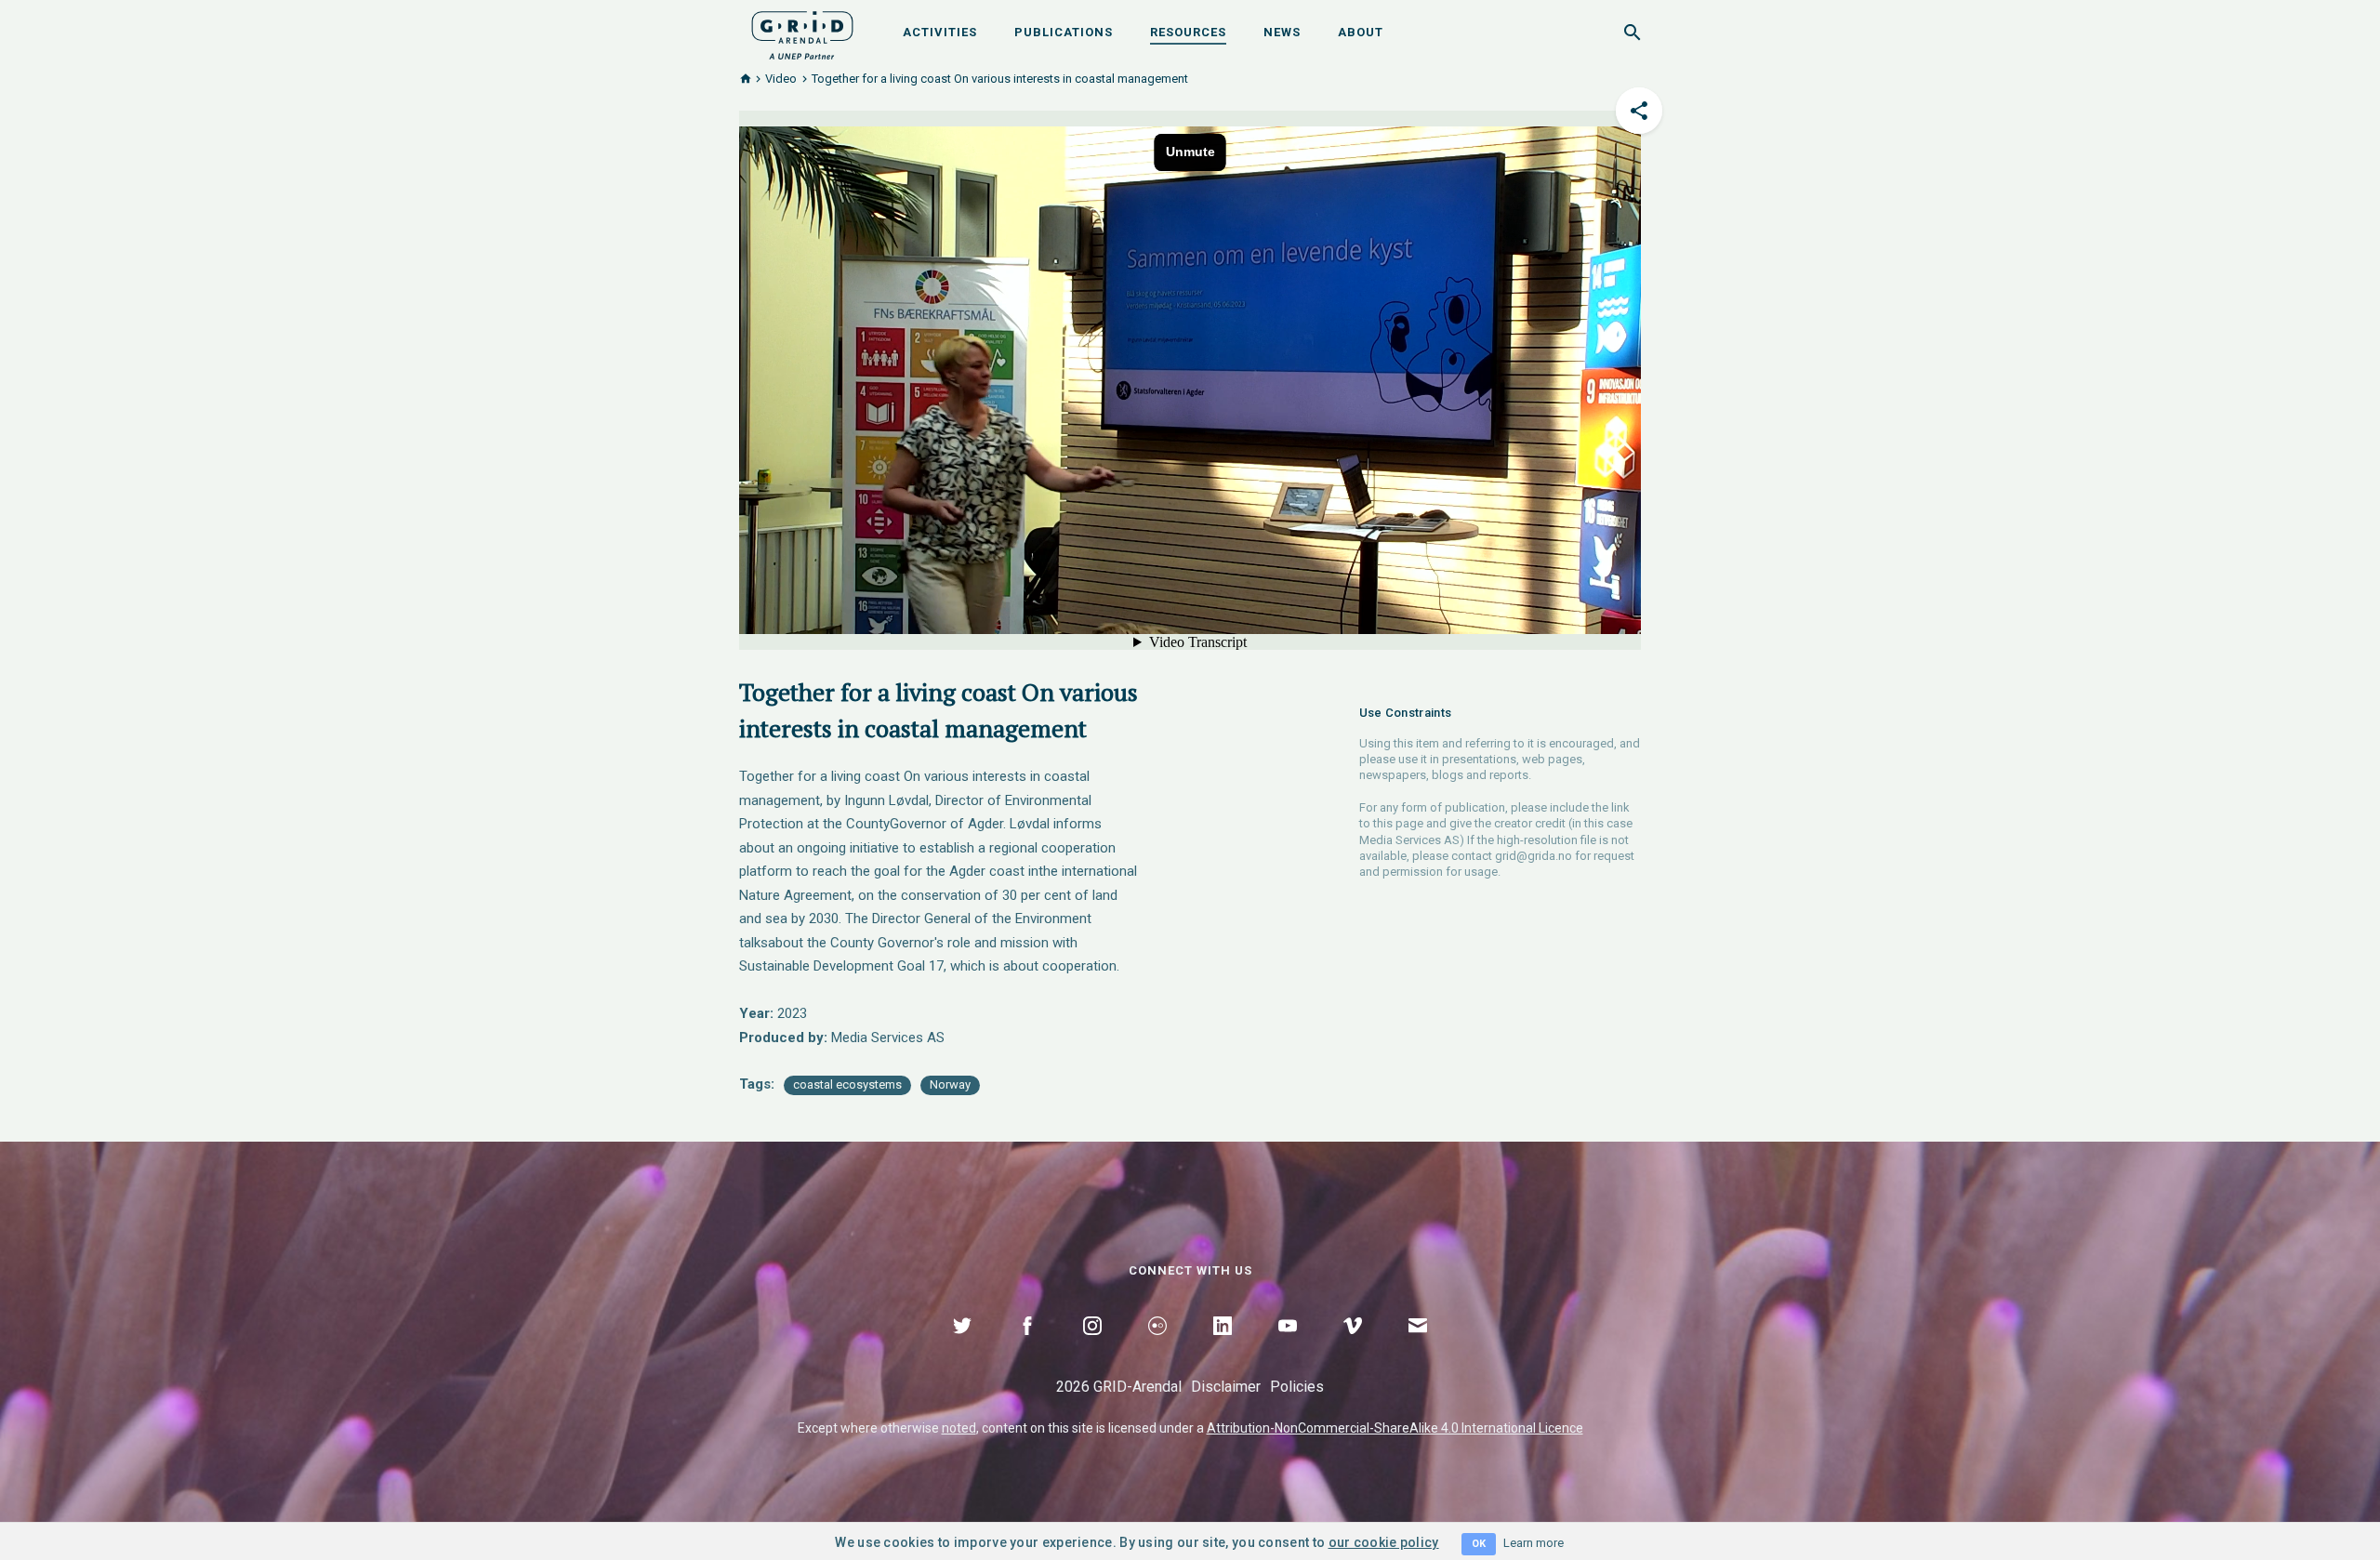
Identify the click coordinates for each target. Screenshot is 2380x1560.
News (1282, 32)
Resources (1188, 32)
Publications (1064, 32)
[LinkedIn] (1223, 1347)
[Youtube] (1288, 1347)
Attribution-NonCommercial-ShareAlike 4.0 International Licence (1395, 1428)
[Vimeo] (1353, 1347)
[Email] (1418, 1347)
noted (959, 1428)
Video (781, 79)
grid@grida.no (1534, 856)
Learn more (1534, 1543)
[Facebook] (1027, 1347)
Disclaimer (1226, 1387)
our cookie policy (1384, 1542)
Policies (1297, 1387)
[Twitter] (962, 1347)
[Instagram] (1092, 1347)
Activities (940, 32)
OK (1479, 1544)
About (1361, 32)
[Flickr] (1157, 1347)
